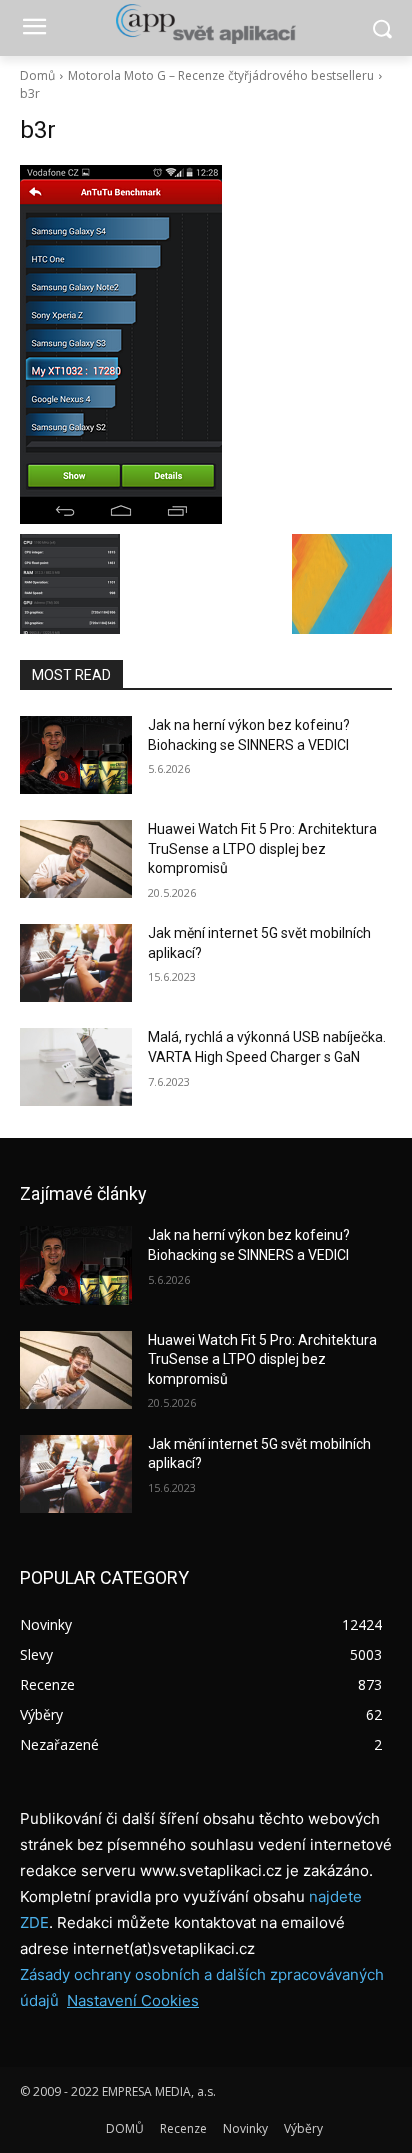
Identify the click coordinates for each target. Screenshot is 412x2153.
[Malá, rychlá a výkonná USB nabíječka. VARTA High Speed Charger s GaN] (76, 1067)
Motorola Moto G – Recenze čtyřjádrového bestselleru (221, 75)
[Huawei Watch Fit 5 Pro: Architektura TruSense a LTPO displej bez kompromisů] (76, 859)
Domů (37, 75)
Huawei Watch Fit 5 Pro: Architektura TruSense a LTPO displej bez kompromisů (262, 848)
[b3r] (206, 344)
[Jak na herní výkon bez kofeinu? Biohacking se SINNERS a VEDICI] (76, 755)
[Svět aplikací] (205, 24)
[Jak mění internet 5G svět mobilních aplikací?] (76, 963)
